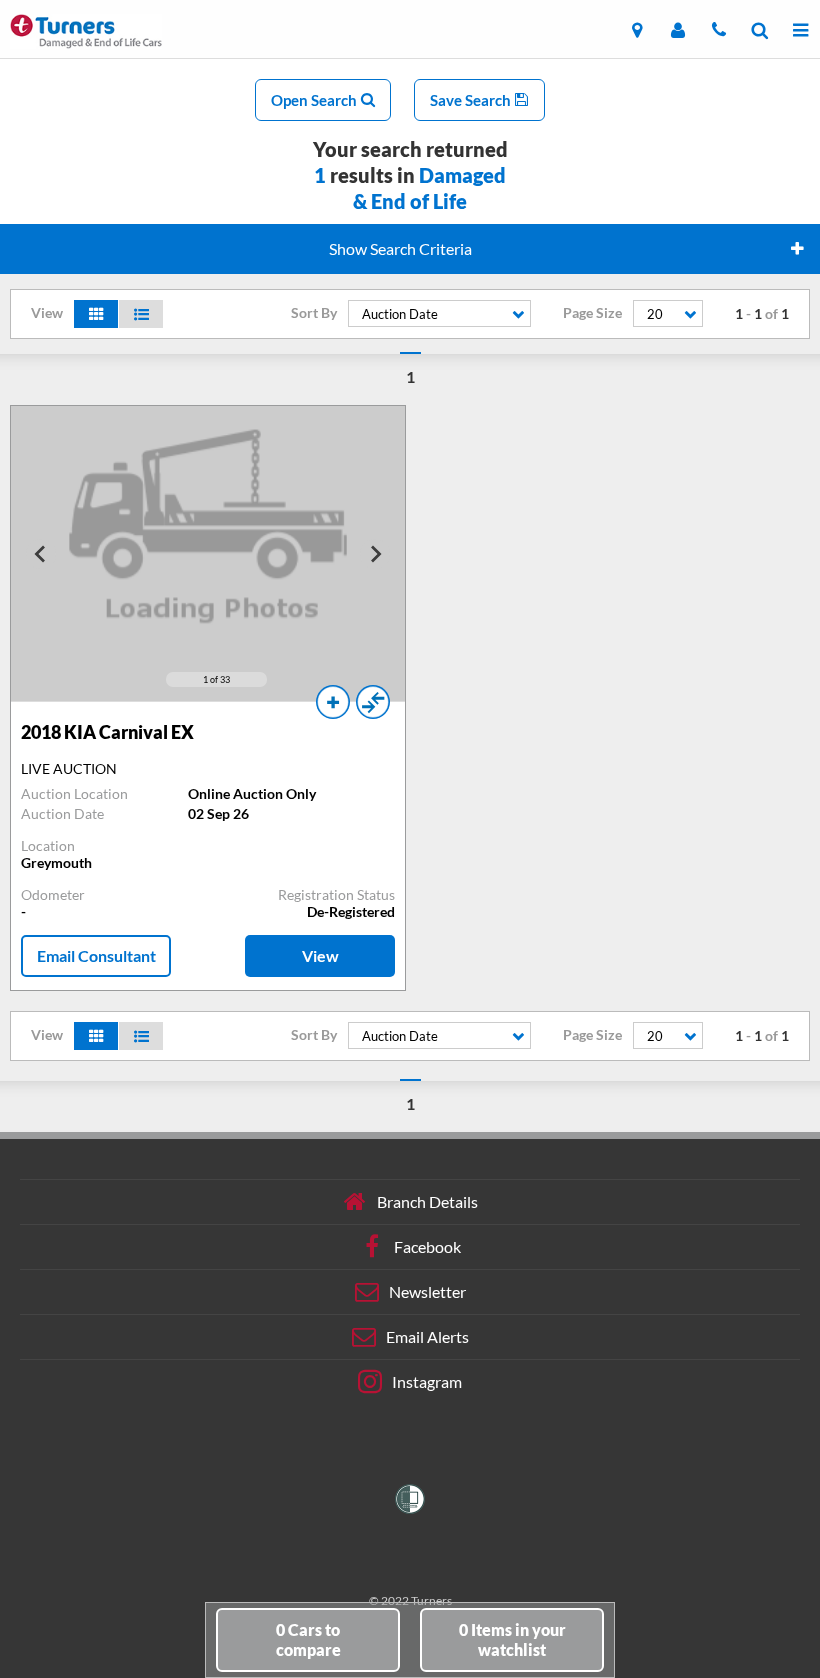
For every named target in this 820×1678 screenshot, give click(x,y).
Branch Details (427, 1200)
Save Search (472, 100)
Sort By (314, 313)
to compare (308, 1639)
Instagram (427, 1380)
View (320, 955)
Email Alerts (427, 1335)
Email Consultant (96, 955)
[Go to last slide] (41, 554)
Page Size (592, 313)
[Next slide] (375, 554)
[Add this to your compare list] (373, 702)
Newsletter (427, 1290)
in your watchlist (512, 1639)
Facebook (427, 1245)
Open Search (315, 100)
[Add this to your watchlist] (333, 702)
